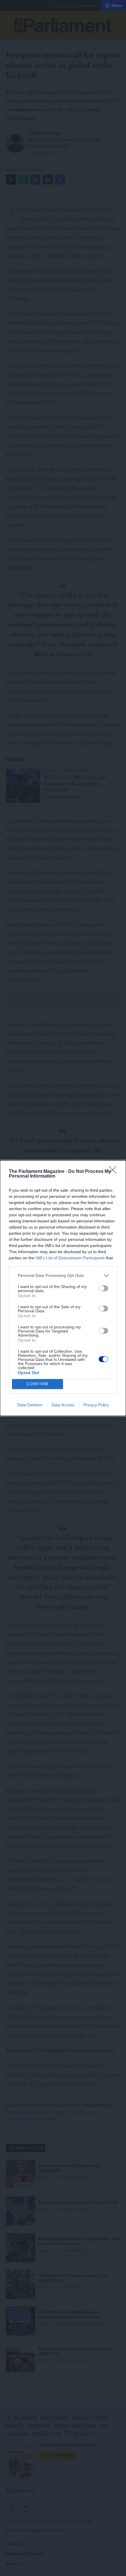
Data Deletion (30, 1405)
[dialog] (63, 1288)
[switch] (103, 1288)
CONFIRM (38, 1384)
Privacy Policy (96, 1405)
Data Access (63, 1405)
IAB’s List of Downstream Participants (70, 1258)
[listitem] (63, 1276)
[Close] (115, 1172)
